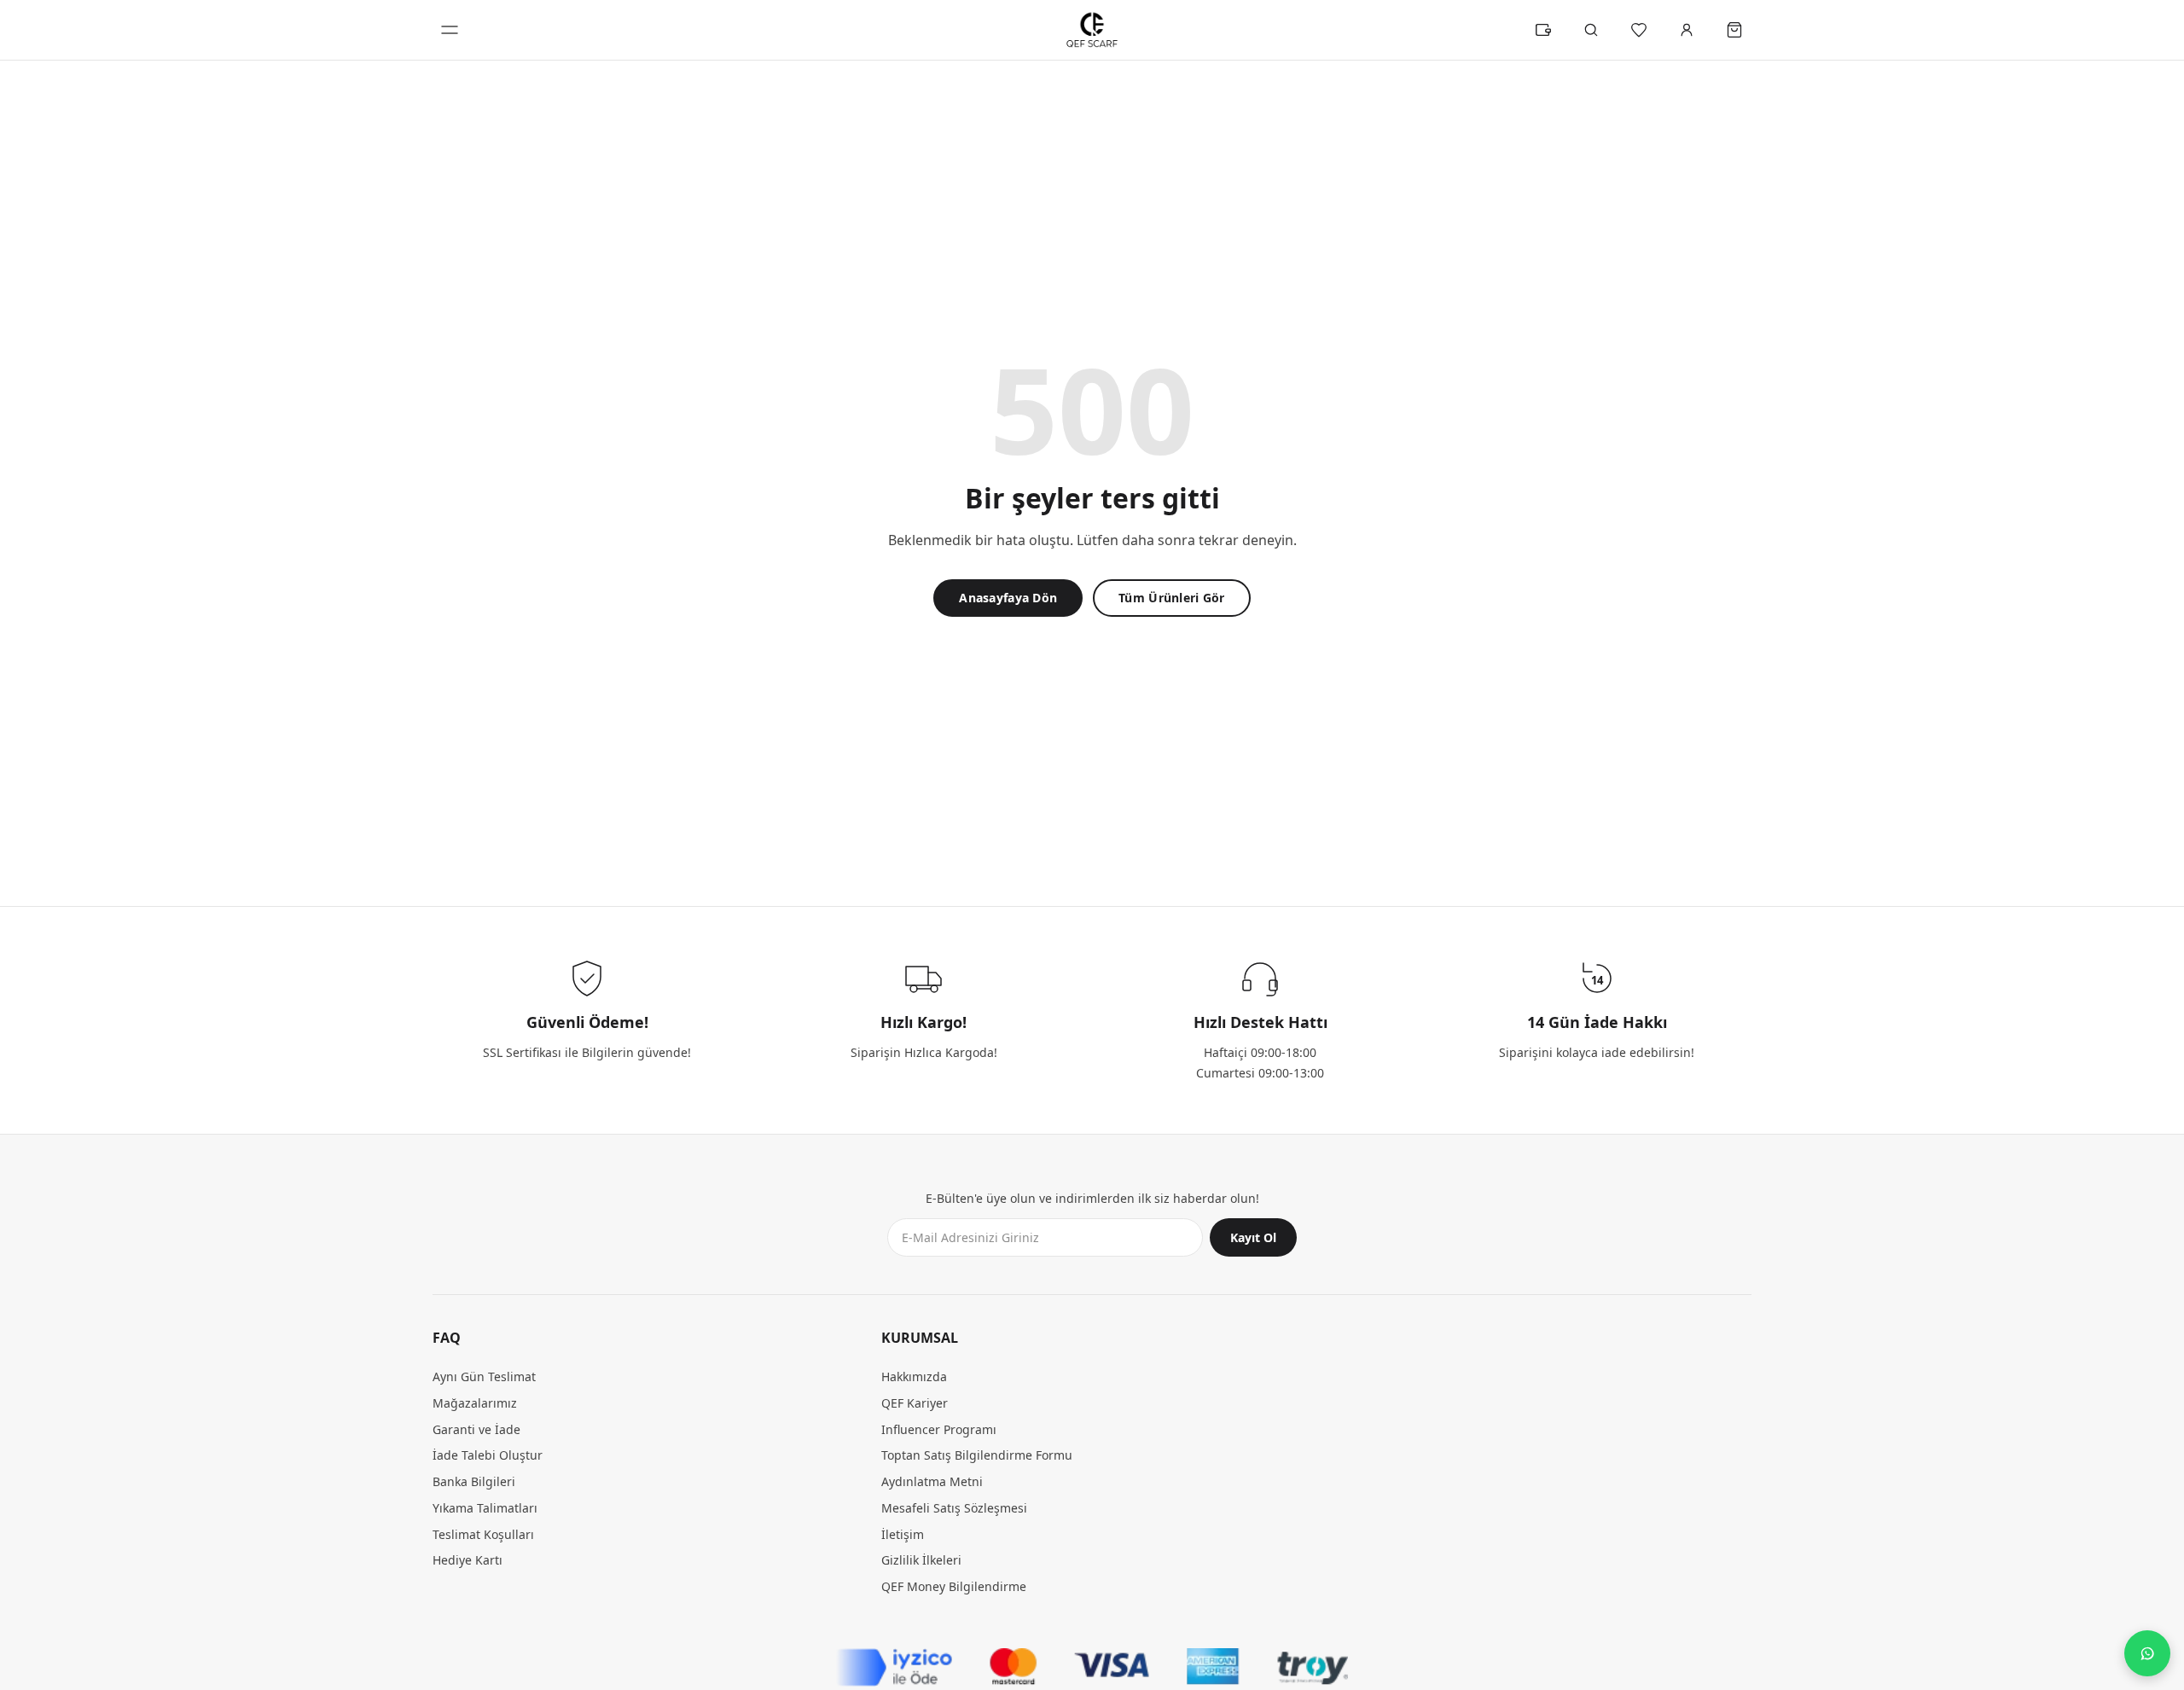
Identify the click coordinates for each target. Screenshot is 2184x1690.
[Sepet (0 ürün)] (1734, 30)
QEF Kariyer (915, 1403)
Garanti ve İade (476, 1429)
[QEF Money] (1543, 30)
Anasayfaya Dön (1008, 598)
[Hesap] (1687, 30)
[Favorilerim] (1639, 30)
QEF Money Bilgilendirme (954, 1587)
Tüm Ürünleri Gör (1171, 598)
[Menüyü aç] (450, 30)
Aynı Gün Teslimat (484, 1377)
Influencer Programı (939, 1429)
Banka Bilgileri (474, 1482)
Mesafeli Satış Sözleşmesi (954, 1508)
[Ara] (1591, 30)
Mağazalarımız (475, 1403)
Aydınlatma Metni (932, 1482)
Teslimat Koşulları (483, 1534)
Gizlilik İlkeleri (921, 1561)
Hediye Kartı (468, 1561)
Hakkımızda (914, 1377)
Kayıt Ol (1253, 1238)
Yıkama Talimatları (485, 1508)
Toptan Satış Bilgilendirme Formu (977, 1456)
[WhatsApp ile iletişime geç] (2147, 1653)
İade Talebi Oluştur (488, 1456)
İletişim (903, 1534)
